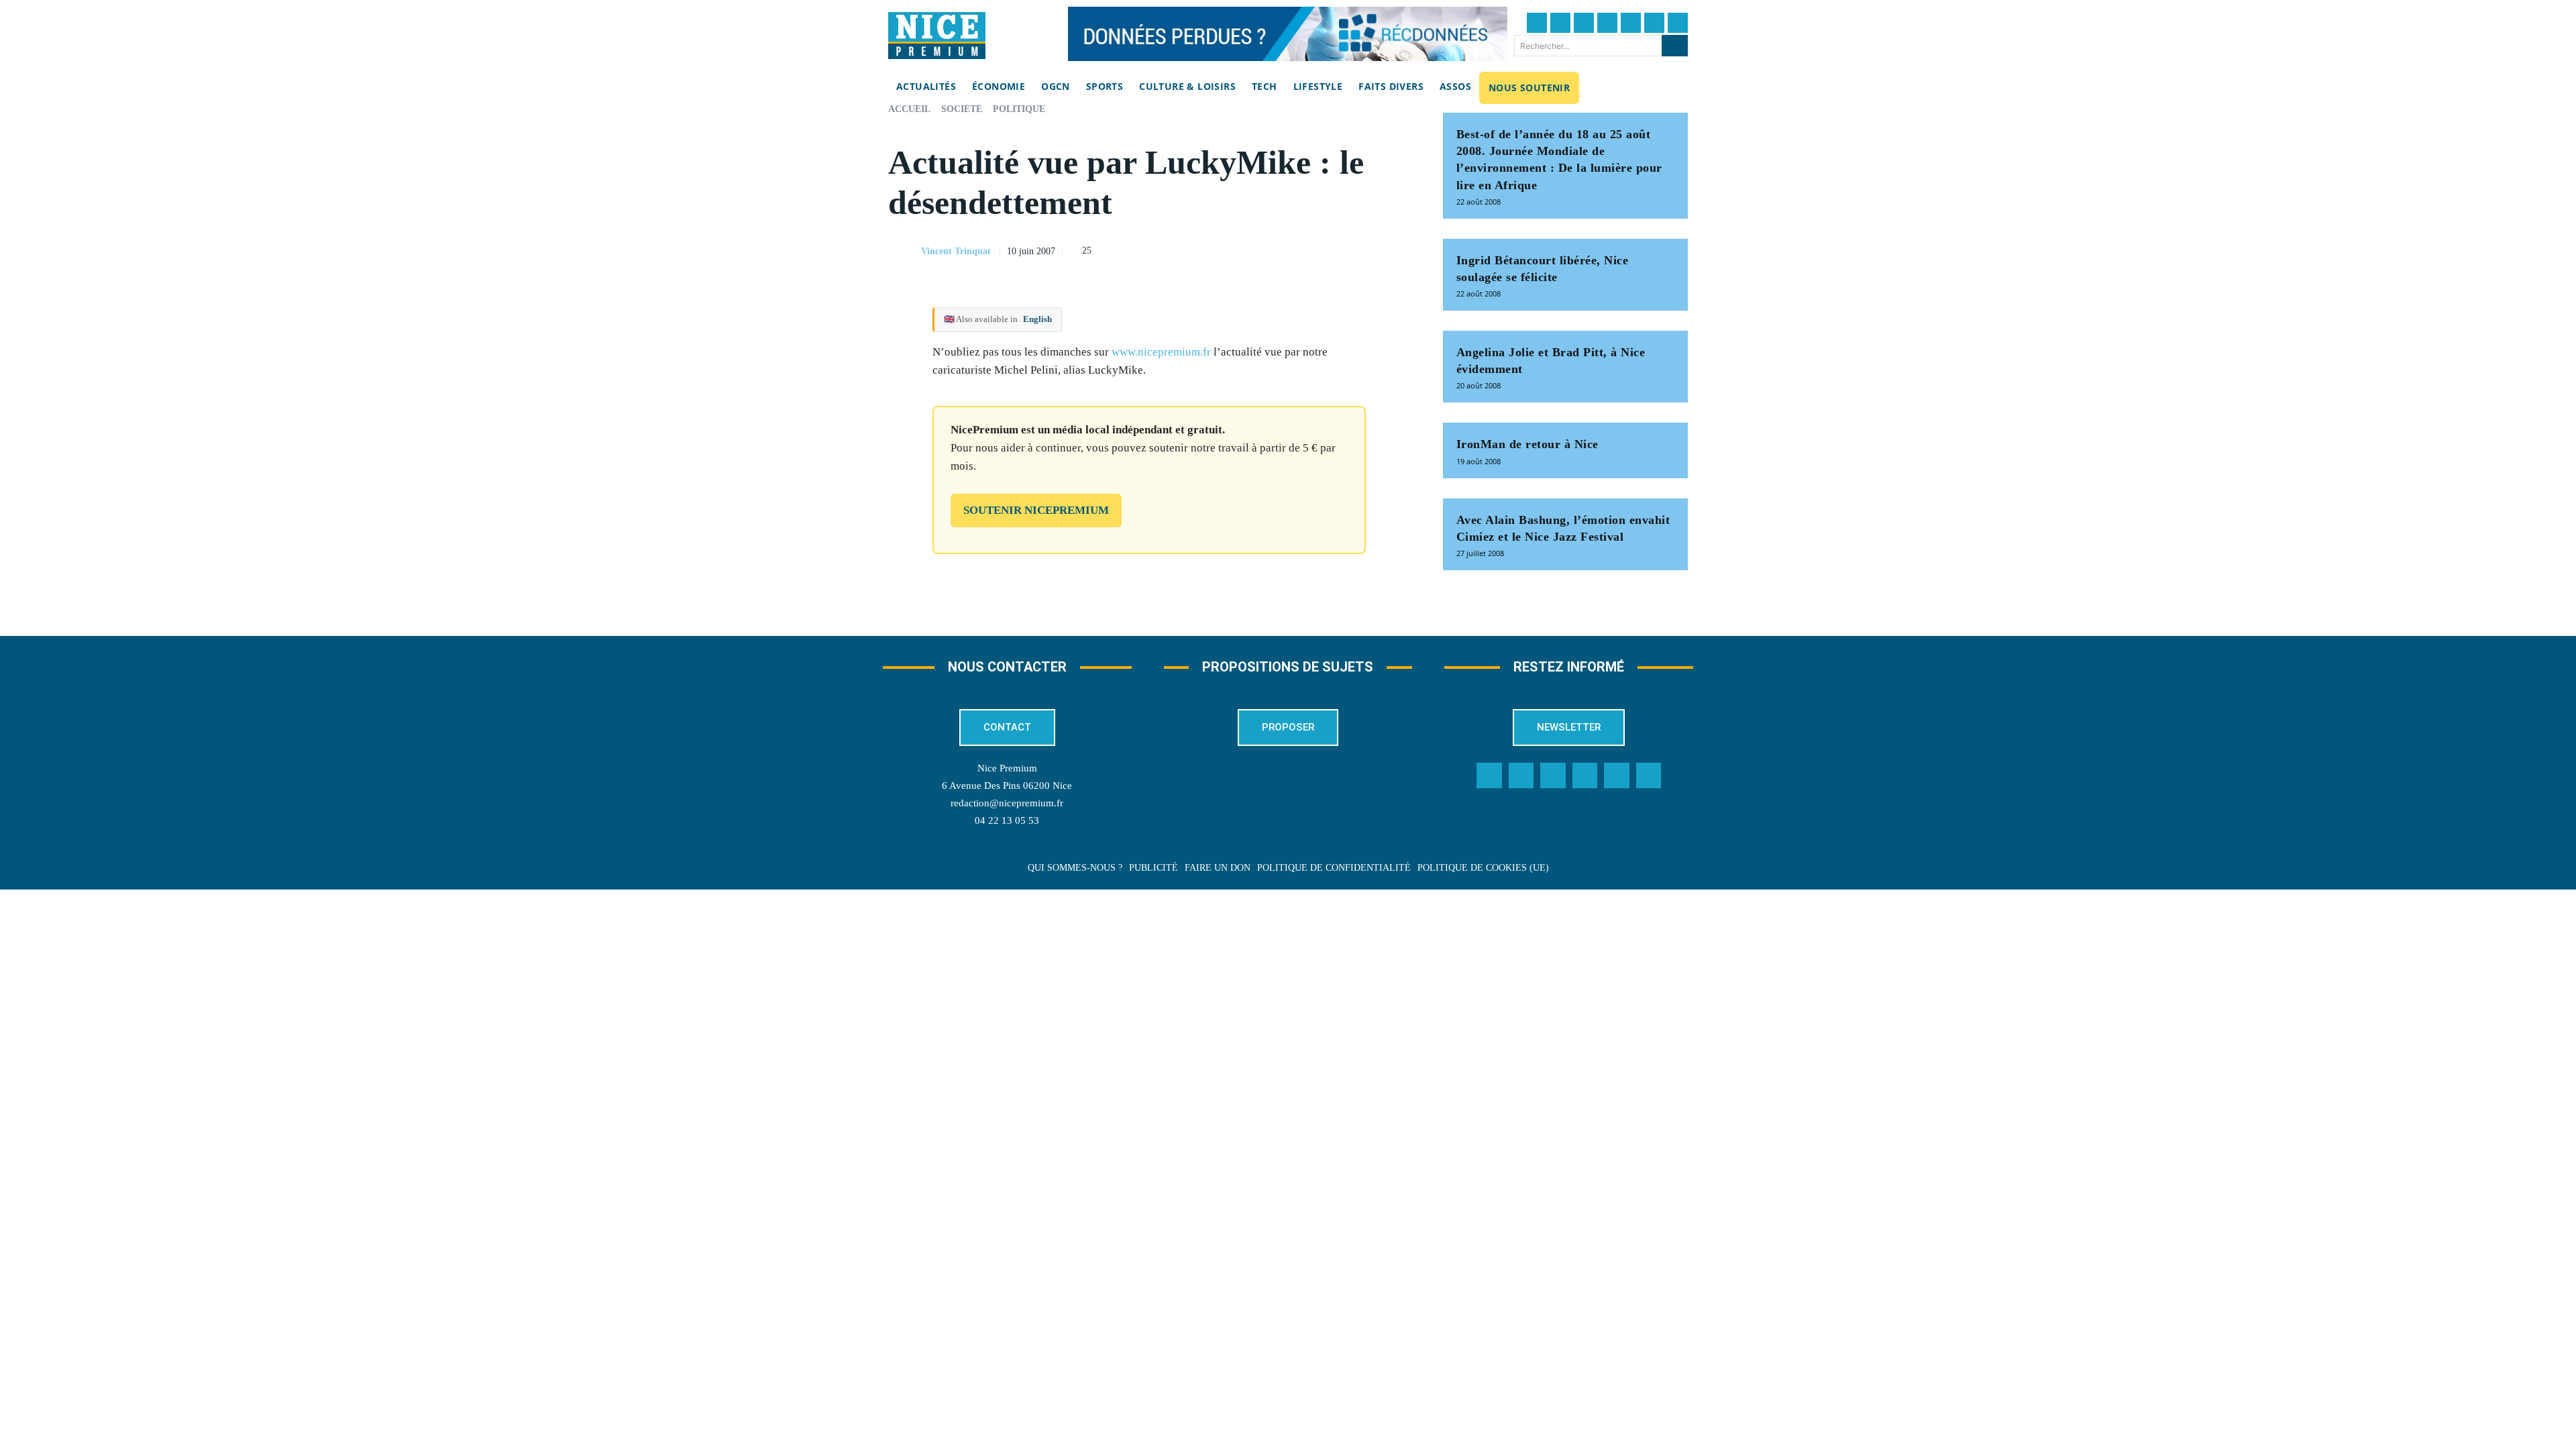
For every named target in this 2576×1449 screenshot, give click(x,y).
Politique (1019, 109)
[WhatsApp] (1366, 250)
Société (962, 109)
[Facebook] (1537, 23)
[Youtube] (1678, 23)
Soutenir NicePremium (1036, 510)
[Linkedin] (1654, 23)
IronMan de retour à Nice (1527, 444)
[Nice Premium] (937, 36)
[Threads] (1607, 23)
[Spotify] (1617, 775)
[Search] (1675, 46)
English (1037, 319)
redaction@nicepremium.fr (1007, 803)
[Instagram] (1584, 23)
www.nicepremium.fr (1161, 352)
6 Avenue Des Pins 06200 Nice (1007, 786)
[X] (1336, 250)
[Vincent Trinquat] (904, 252)
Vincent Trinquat (956, 251)
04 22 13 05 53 (1007, 820)
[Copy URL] (1274, 250)
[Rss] (1649, 775)
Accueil (909, 109)
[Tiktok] (1631, 23)
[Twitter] (1560, 23)
